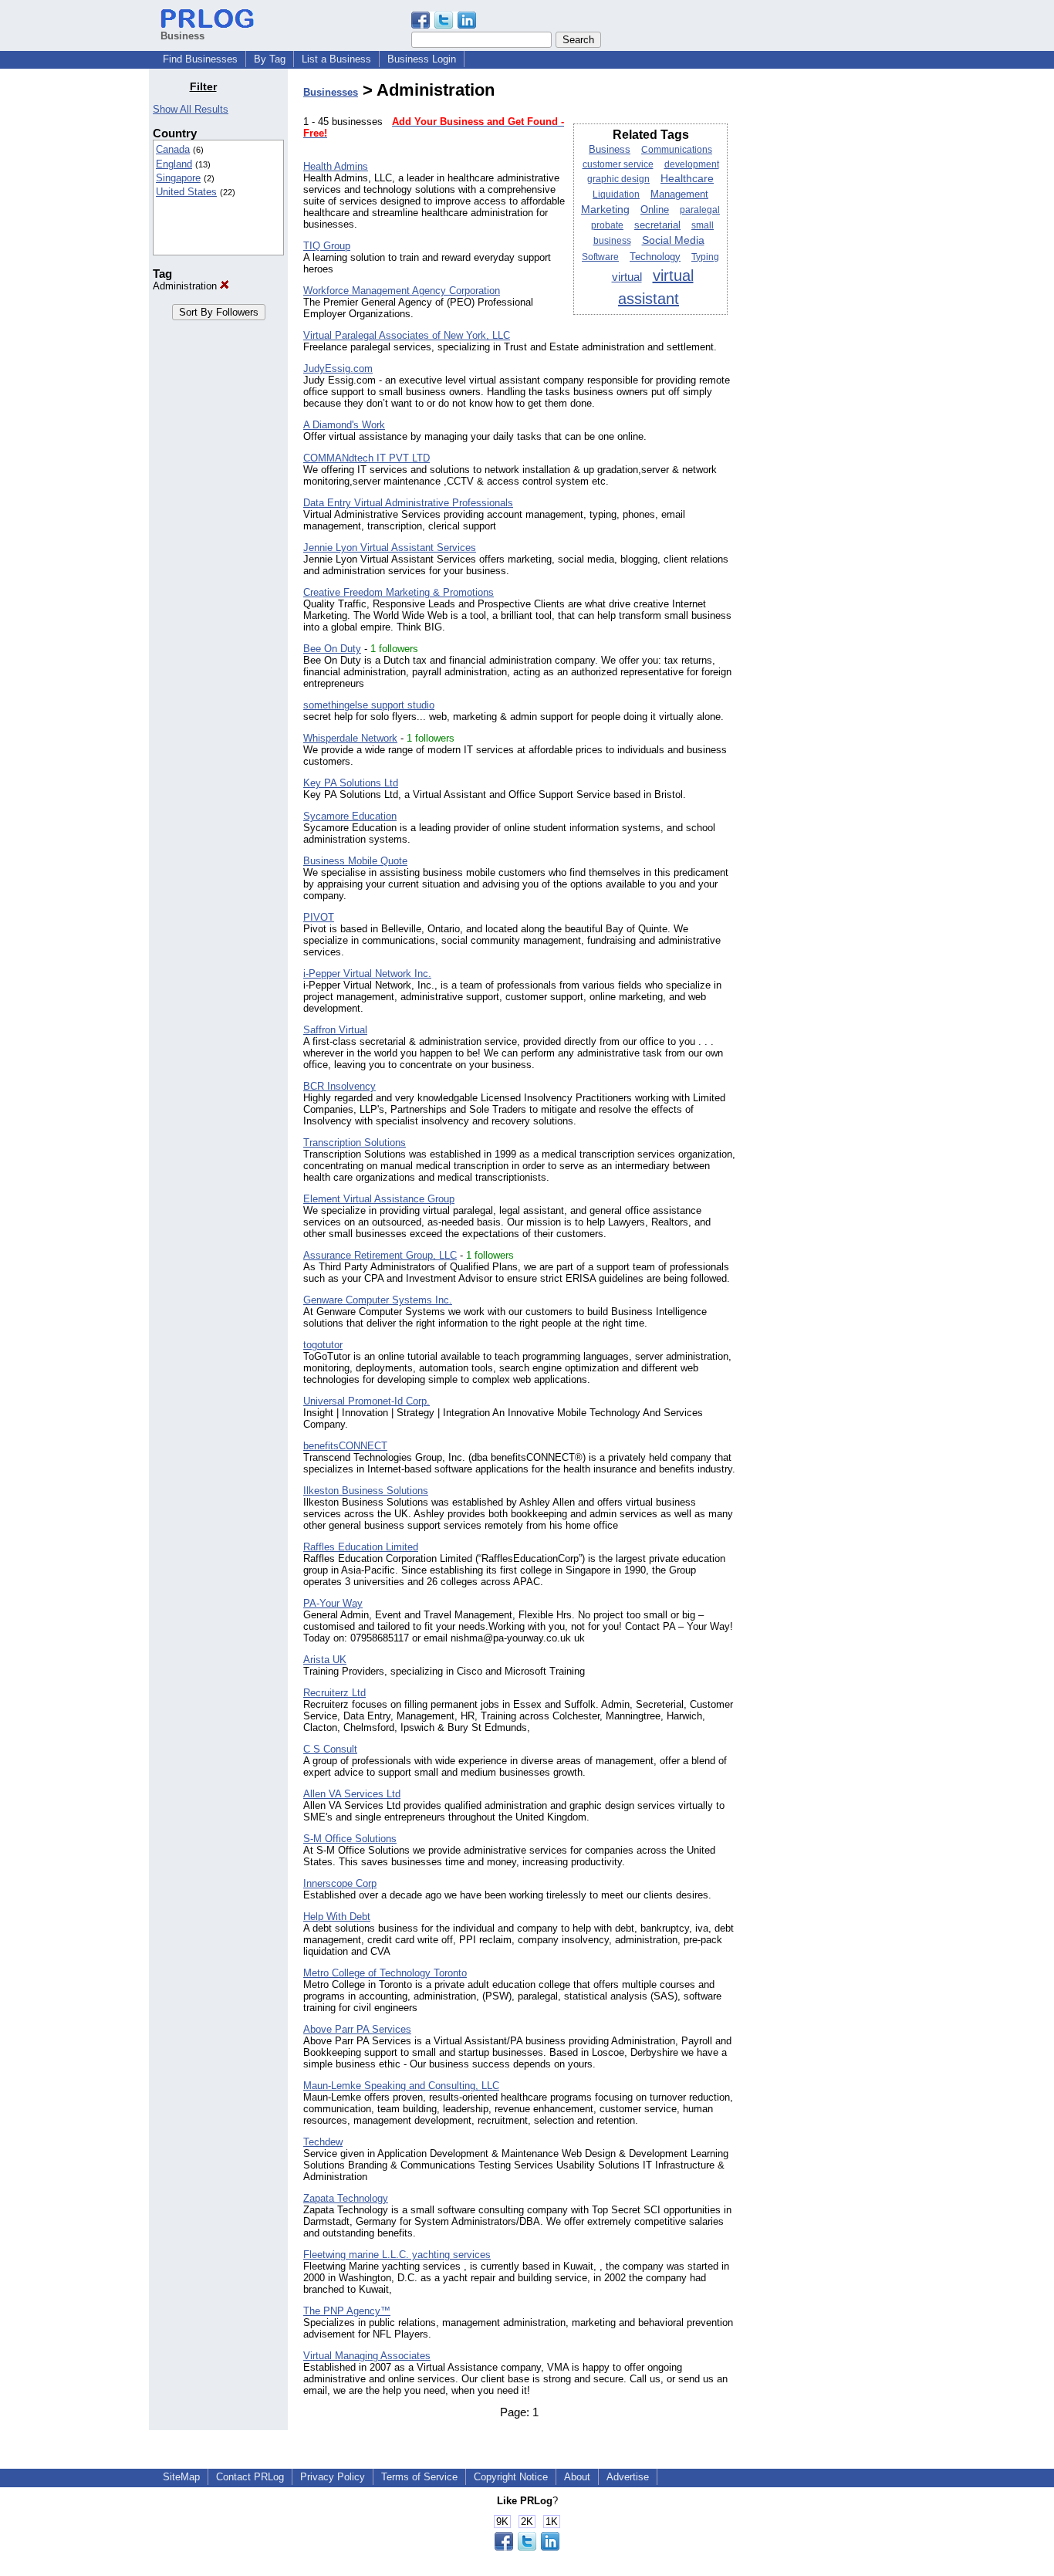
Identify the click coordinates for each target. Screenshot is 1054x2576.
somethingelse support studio (369, 705)
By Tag (270, 59)
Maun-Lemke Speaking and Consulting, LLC (401, 2086)
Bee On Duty (332, 649)
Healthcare (687, 179)
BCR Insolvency (340, 1086)
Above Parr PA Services (357, 2029)
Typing (705, 257)
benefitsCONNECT (345, 1446)
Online (655, 210)
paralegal (700, 210)
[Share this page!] (444, 25)
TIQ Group (327, 246)
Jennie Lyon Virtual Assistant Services (390, 548)
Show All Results (191, 109)
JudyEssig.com (338, 368)
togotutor (323, 1345)
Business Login (422, 59)
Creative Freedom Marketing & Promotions (399, 592)
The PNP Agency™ (347, 2311)
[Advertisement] (826, 312)
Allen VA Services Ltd (352, 1794)
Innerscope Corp (340, 1883)
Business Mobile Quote (355, 861)
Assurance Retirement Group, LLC (380, 1255)
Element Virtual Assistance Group (379, 1199)
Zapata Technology (346, 2198)
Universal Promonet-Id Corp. (367, 1401)
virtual (627, 277)
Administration (186, 286)
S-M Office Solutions (350, 1839)
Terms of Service (419, 2477)
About (577, 2477)
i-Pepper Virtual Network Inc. (367, 974)
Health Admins (336, 166)
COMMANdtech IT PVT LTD (367, 458)
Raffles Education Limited (361, 1547)
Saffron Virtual (335, 1030)
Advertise (628, 2477)
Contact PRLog (250, 2477)
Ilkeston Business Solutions (366, 1491)
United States (186, 192)
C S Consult (330, 1749)
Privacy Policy (333, 2477)
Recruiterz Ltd (334, 1693)
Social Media (673, 240)
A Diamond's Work (344, 425)
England (174, 164)
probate (607, 225)
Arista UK (325, 1660)
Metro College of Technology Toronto (385, 1973)
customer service (618, 164)
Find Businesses (200, 59)
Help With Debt (337, 1917)
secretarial (657, 225)
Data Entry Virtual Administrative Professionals (408, 503)
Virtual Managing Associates (367, 2356)
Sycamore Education (350, 816)
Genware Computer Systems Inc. (378, 1300)
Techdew (323, 2142)
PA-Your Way (333, 1603)
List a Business (336, 59)
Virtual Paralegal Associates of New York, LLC (407, 335)
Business (610, 149)
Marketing (605, 210)
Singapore (178, 178)
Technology (655, 257)
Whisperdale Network (350, 738)
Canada (173, 149)
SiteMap (181, 2477)
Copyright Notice (511, 2477)
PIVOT (319, 917)
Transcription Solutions (355, 1143)
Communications (677, 150)
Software (600, 257)
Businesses (331, 92)
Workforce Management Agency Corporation (402, 291)
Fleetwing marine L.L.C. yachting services (397, 2255)
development (692, 164)
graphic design (618, 179)
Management (679, 194)
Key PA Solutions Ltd (351, 783)
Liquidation (616, 194)
